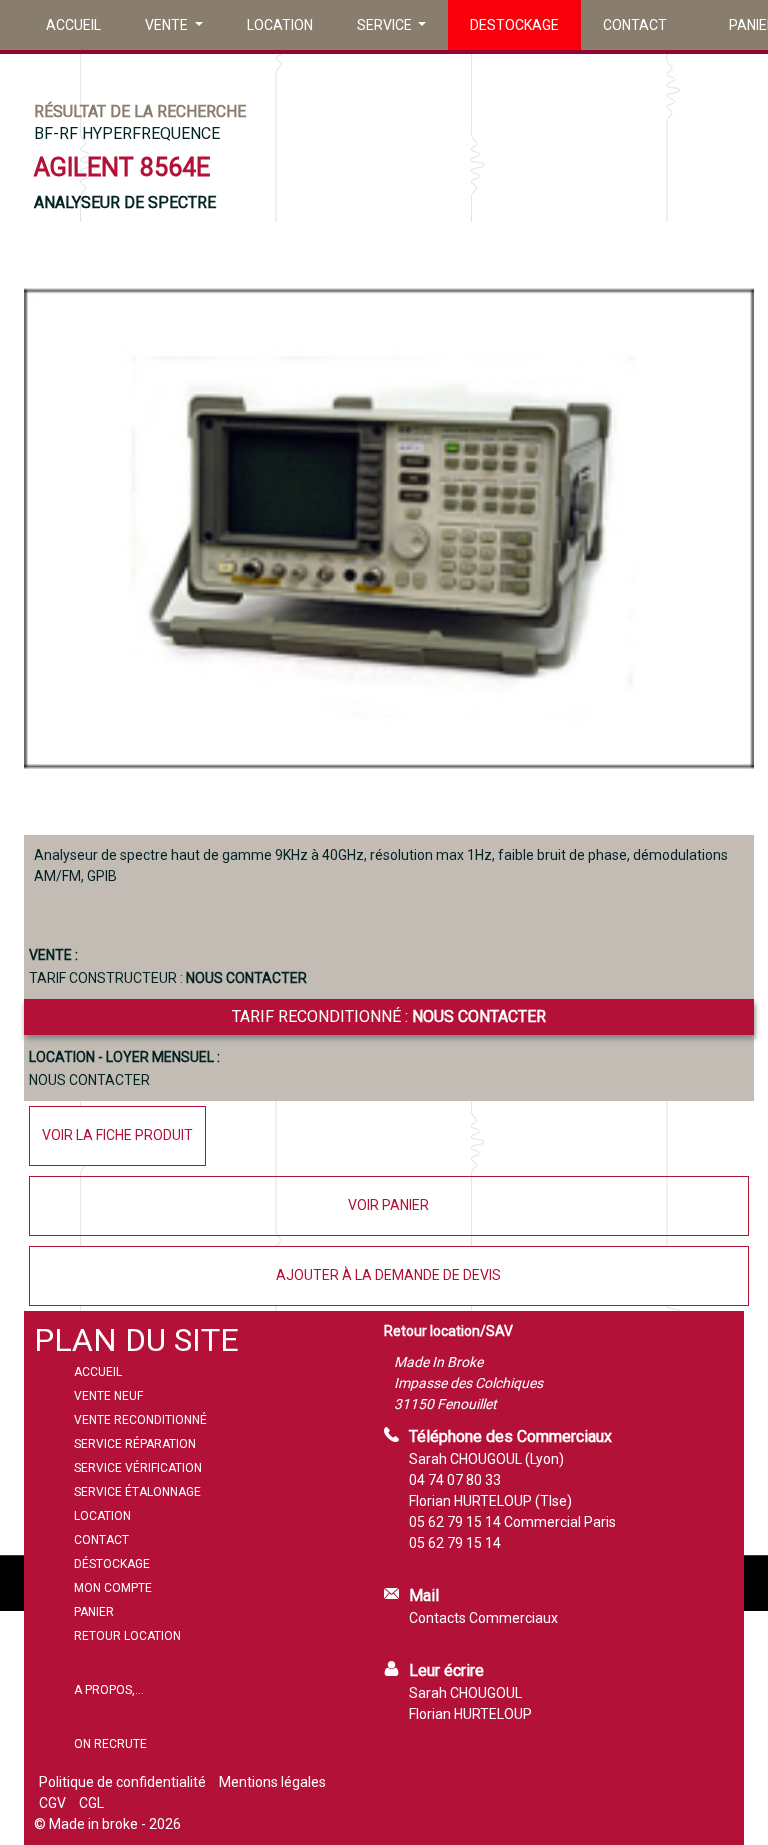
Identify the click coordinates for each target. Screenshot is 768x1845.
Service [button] (386, 25)
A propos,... (109, 1690)
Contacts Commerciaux (483, 1618)
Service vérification (138, 1468)
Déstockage (112, 1564)
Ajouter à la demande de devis (388, 1275)
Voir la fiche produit (117, 1135)
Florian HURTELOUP (470, 1714)
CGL (91, 1803)
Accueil (73, 25)
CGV (52, 1803)
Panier (94, 1612)
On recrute (110, 1744)
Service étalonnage (137, 1492)
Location (280, 25)
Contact (635, 25)
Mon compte (113, 1588)
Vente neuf (108, 1396)
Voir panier (388, 1205)
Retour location (127, 1636)
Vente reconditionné (140, 1420)
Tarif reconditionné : (389, 1016)
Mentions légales (272, 1782)
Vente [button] (168, 25)
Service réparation (135, 1444)
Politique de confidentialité (122, 1782)
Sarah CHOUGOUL (465, 1693)
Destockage (514, 25)
